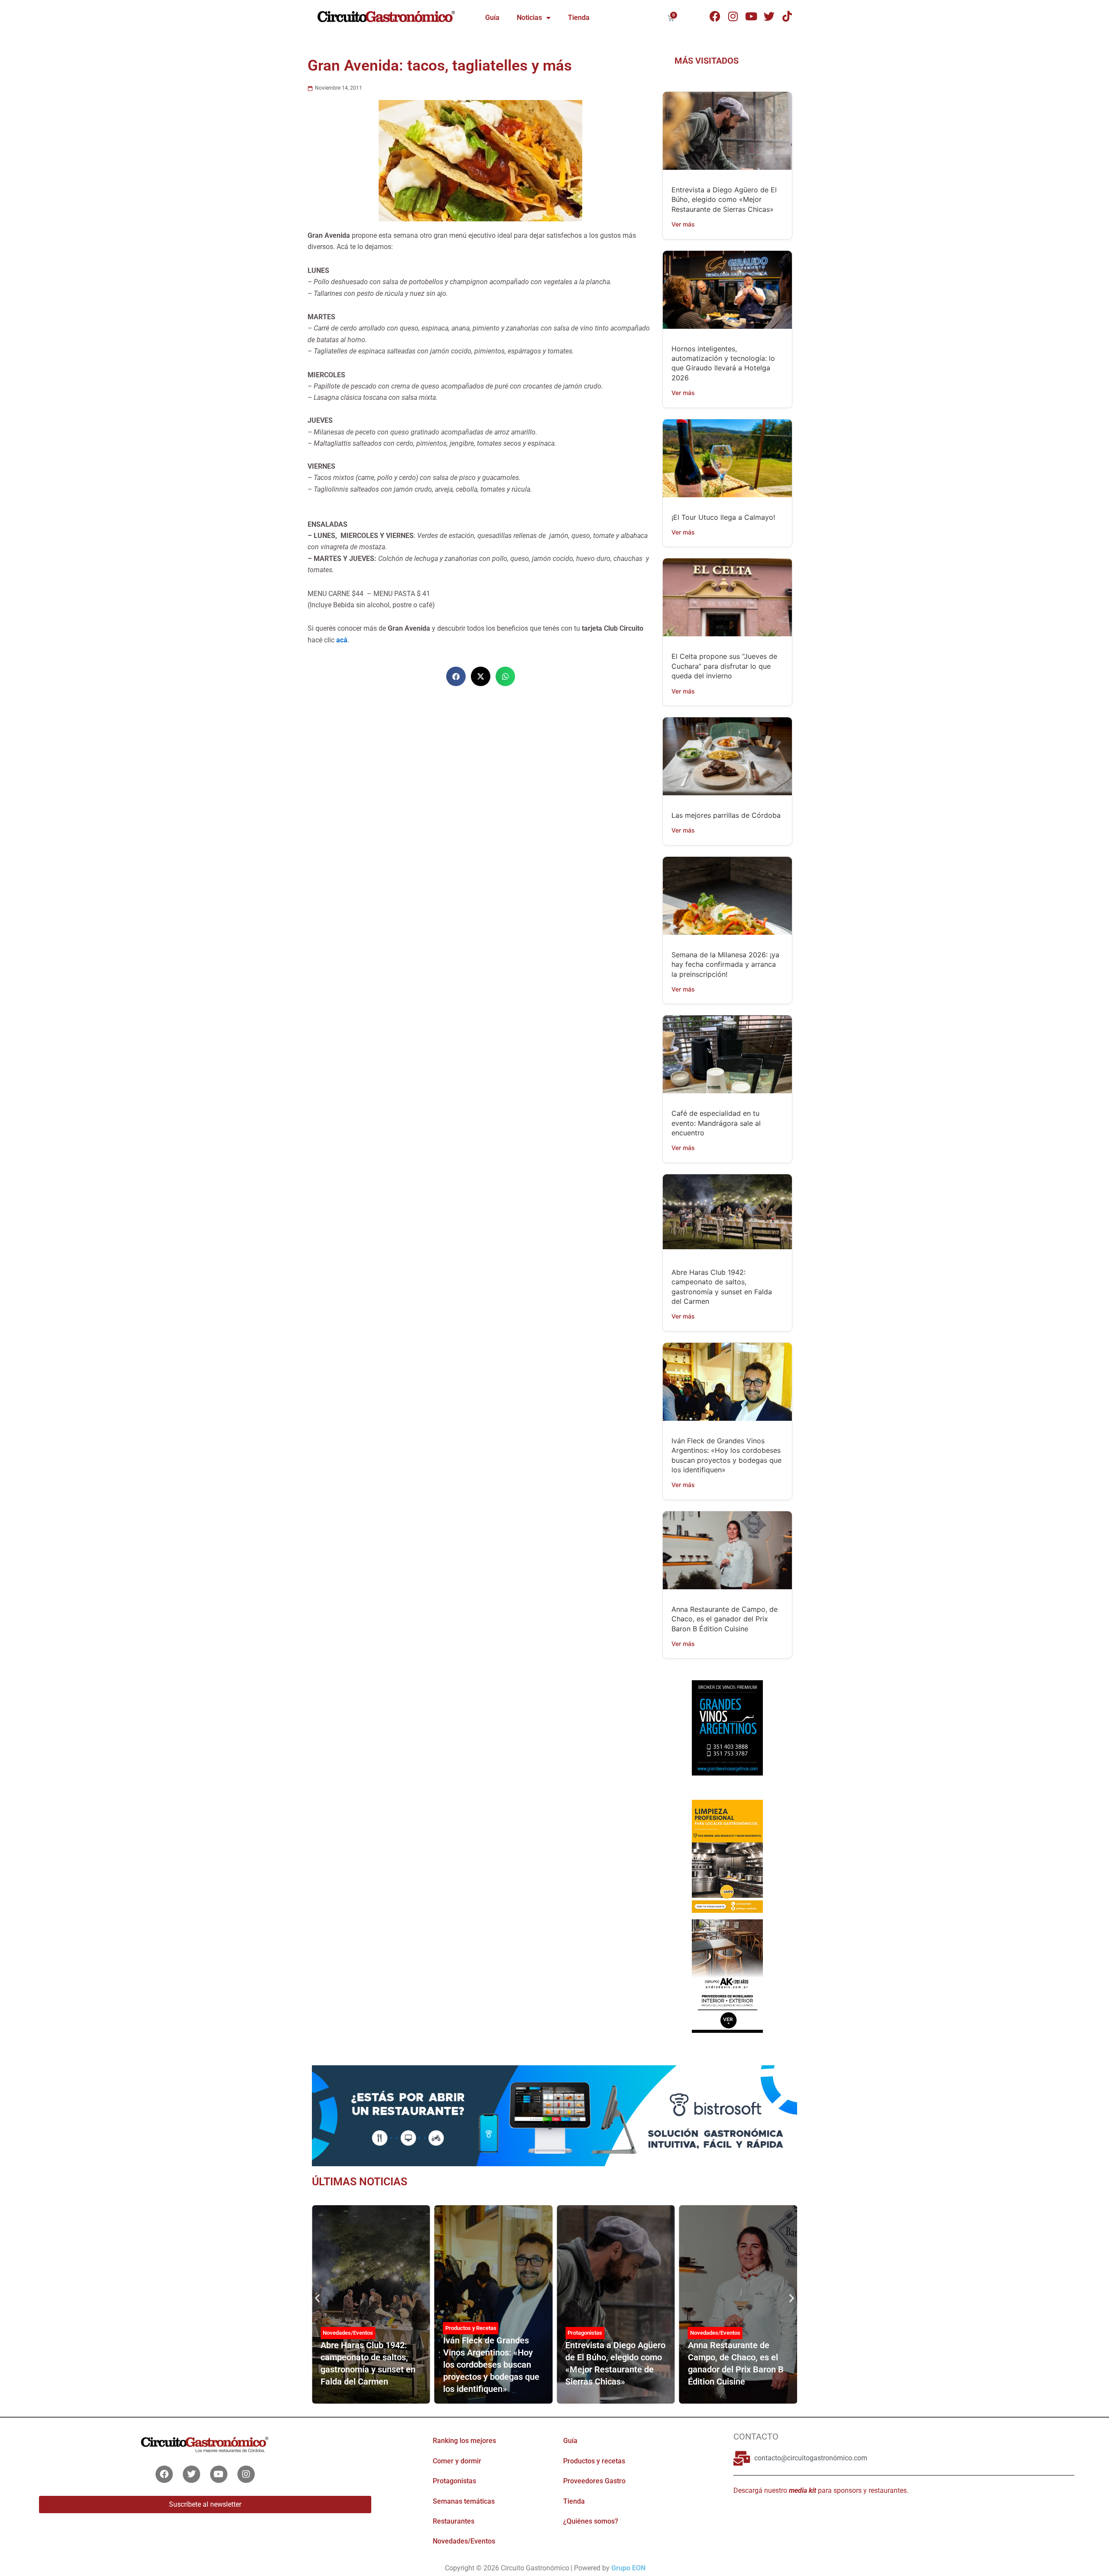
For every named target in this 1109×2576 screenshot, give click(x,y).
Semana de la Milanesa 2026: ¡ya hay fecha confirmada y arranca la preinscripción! (725, 964)
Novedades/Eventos (348, 2333)
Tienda (579, 18)
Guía (492, 18)
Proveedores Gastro (594, 2481)
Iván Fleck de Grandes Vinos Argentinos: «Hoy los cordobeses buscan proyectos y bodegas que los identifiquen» (491, 2365)
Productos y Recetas (471, 2328)
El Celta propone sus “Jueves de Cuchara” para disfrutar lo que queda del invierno (724, 666)
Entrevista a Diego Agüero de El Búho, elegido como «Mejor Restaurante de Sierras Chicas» (724, 199)
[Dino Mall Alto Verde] (727, 1975)
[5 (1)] (727, 1736)
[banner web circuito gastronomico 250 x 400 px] (727, 1856)
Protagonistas (585, 2333)
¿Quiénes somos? (591, 2521)
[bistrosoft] (554, 2115)
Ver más (683, 224)
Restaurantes (454, 2521)
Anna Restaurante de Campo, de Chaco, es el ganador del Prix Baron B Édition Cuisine (725, 1619)
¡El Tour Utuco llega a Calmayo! (723, 517)
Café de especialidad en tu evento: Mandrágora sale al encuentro (716, 1123)
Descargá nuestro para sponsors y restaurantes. (821, 2490)
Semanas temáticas (464, 2501)
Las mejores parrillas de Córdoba (726, 815)
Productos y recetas (594, 2461)
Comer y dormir (457, 2461)
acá (342, 640)
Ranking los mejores (464, 2441)
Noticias (529, 18)
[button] (456, 676)
